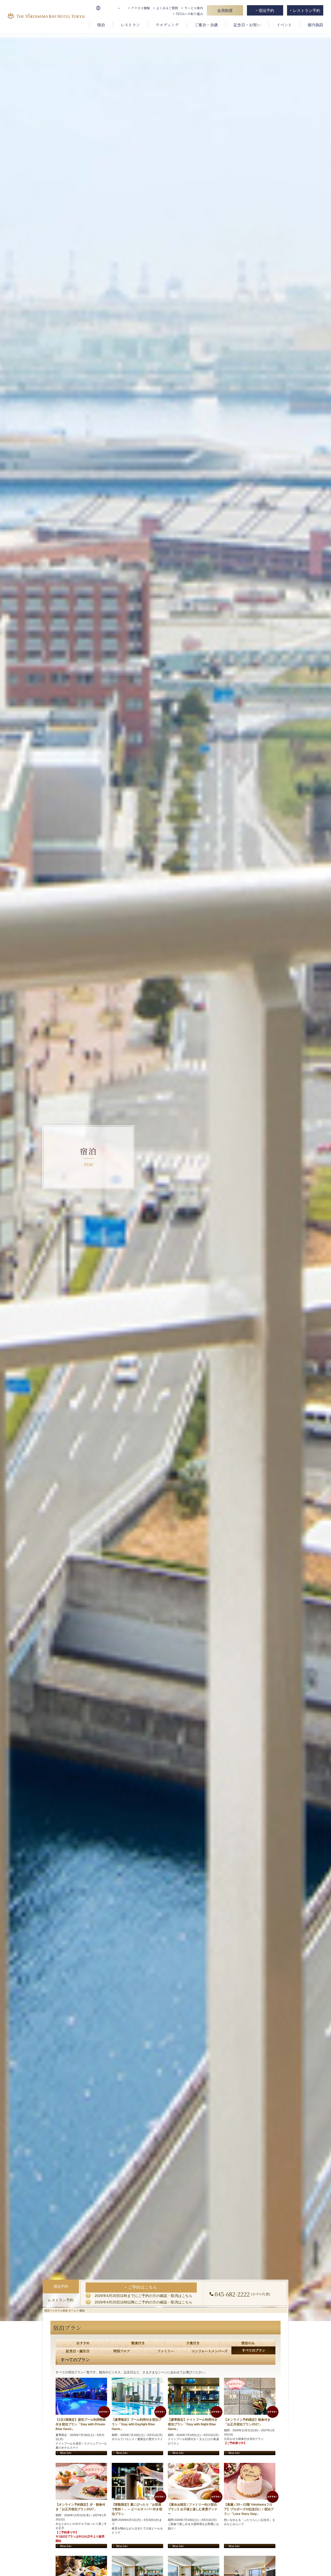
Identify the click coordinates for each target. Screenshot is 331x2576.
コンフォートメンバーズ (209, 2351)
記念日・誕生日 (78, 2351)
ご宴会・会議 (206, 25)
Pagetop (323, 2569)
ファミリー (166, 2351)
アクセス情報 (140, 8)
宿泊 (101, 25)
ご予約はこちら (142, 2287)
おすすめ (83, 2343)
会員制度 (225, 10)
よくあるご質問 (167, 8)
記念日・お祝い (247, 25)
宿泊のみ (248, 2343)
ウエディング (167, 25)
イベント (284, 25)
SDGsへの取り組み (189, 14)
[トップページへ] (46, 17)
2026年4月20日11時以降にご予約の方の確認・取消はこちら (144, 2302)
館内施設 (315, 25)
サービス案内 (194, 8)
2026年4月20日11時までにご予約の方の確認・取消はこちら (144, 2296)
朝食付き (138, 2343)
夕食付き (193, 2343)
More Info (66, 2453)
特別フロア (122, 2351)
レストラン (130, 25)
